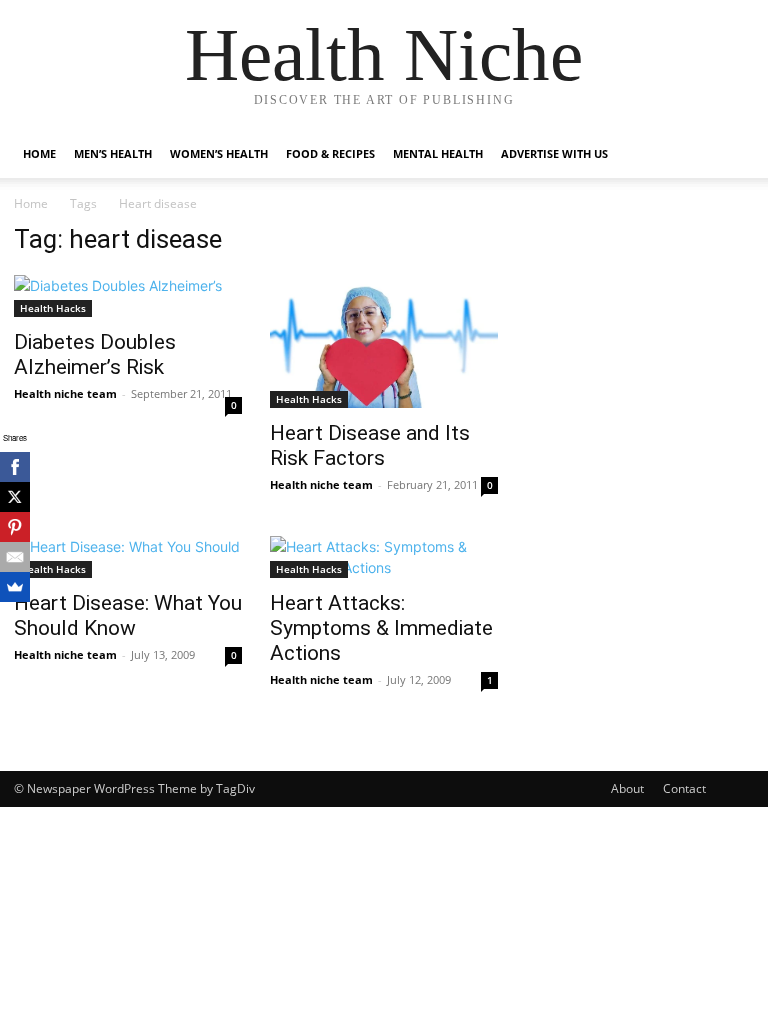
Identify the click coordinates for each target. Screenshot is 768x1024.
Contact (684, 788)
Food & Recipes (330, 153)
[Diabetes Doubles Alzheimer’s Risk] (128, 296)
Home (39, 153)
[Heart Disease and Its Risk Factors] (384, 341)
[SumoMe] (15, 587)
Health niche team (65, 393)
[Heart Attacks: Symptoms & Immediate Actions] (384, 557)
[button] (730, 154)
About (627, 788)
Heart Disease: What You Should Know (128, 615)
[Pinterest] (15, 527)
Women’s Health (219, 153)
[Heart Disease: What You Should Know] (128, 557)
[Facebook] (15, 467)
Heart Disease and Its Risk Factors (370, 445)
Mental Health (438, 153)
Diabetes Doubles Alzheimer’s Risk (95, 354)
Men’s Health (113, 153)
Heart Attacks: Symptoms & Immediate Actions (381, 628)
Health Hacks (53, 308)
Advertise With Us (554, 153)
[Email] (15, 557)
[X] (15, 497)
